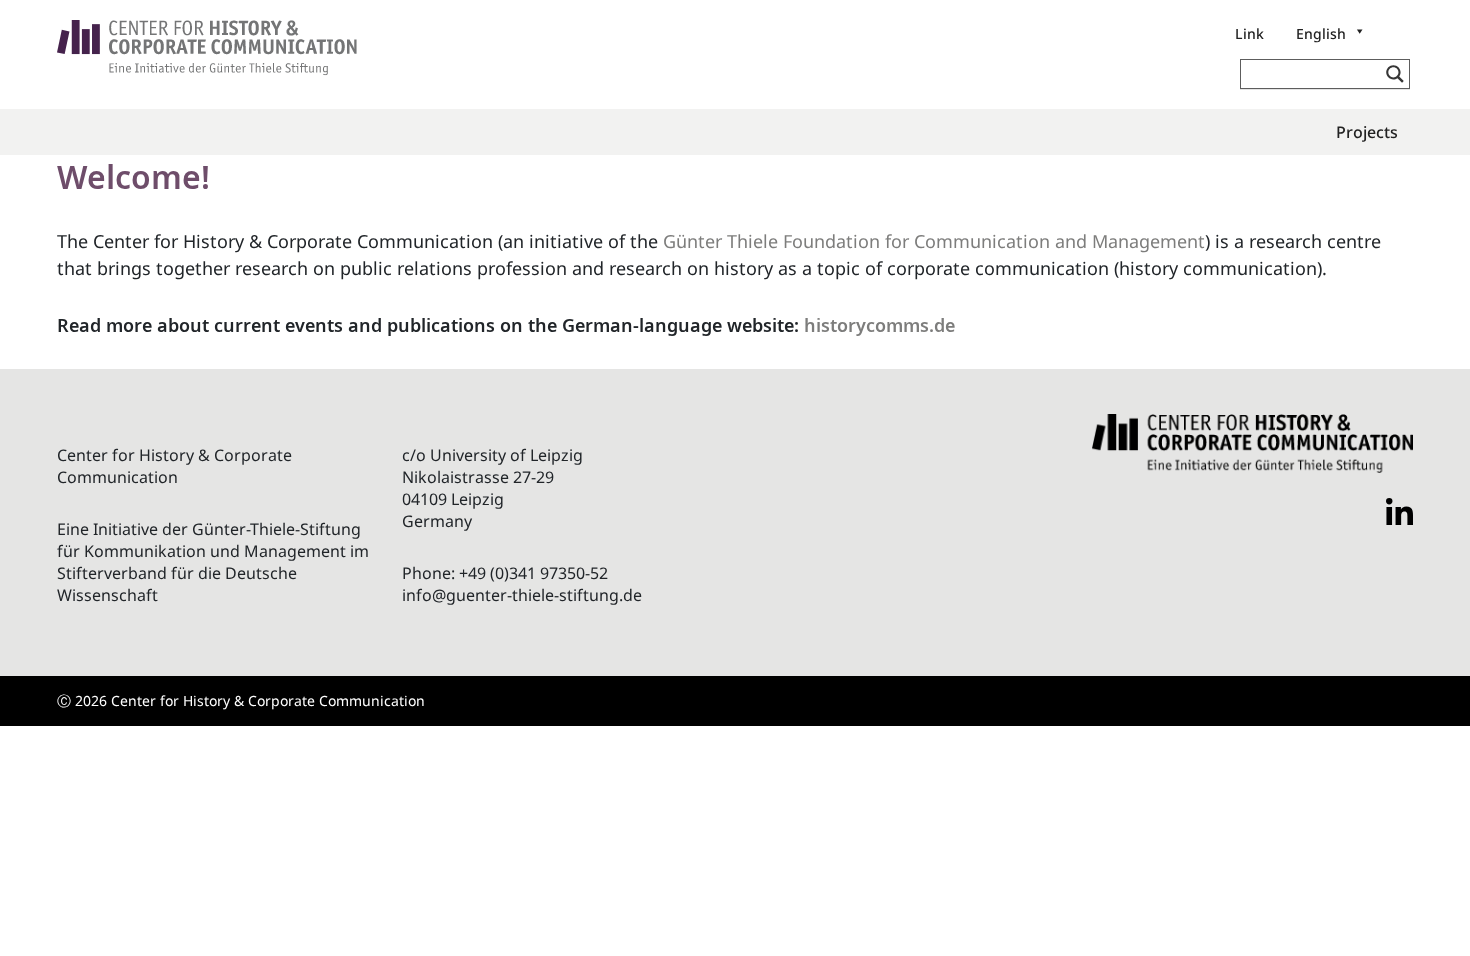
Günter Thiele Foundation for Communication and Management (934, 241)
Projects (1367, 132)
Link (1249, 33)
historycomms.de (879, 325)
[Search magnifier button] (1395, 74)
